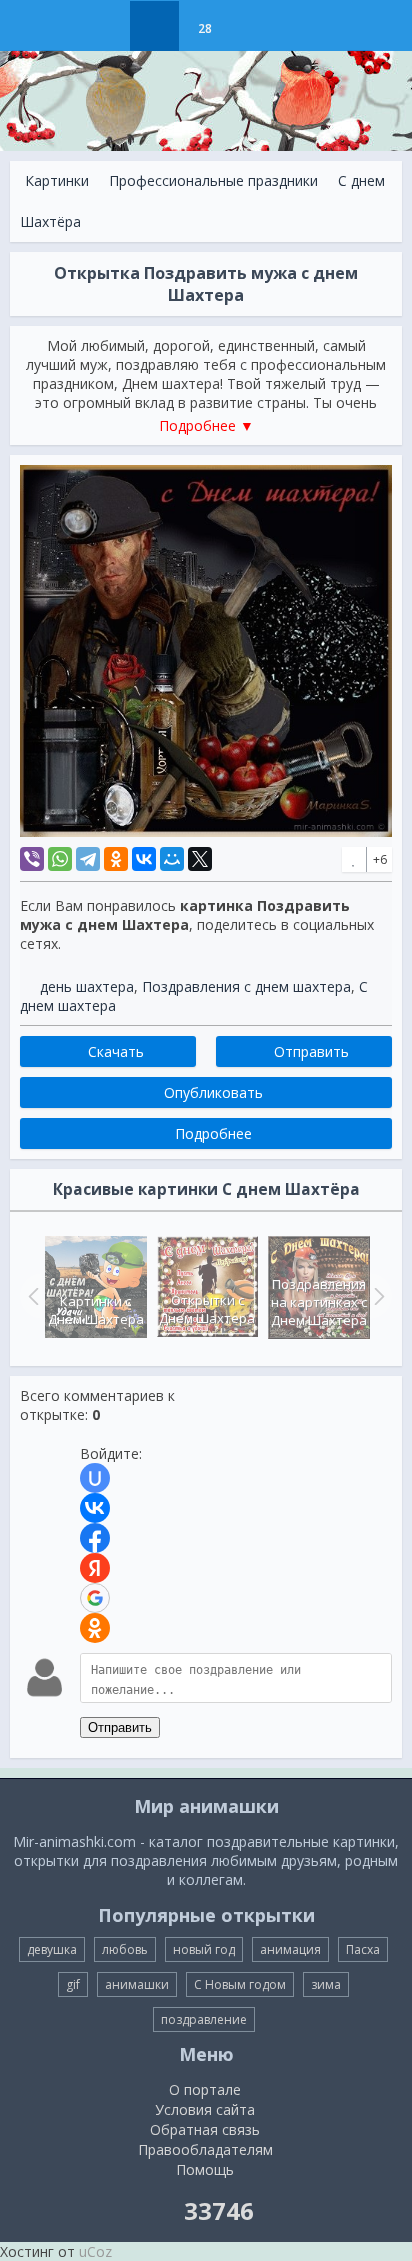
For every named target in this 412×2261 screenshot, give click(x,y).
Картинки (57, 180)
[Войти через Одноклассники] (95, 1628)
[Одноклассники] (116, 859)
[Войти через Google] (95, 1598)
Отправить (120, 1727)
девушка (52, 1949)
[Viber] (32, 859)
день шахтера (87, 986)
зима (326, 1984)
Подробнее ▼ (206, 425)
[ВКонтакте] (144, 859)
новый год (204, 1949)
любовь (125, 1949)
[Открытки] (104, 26)
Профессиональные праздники (213, 180)
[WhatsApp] (60, 859)
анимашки (137, 1984)
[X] (200, 859)
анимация (290, 1949)
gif (73, 1984)
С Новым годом (240, 1984)
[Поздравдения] (254, 26)
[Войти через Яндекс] (95, 1568)
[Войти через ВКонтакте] (95, 1508)
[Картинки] (154, 26)
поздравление (204, 2019)
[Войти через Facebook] (95, 1538)
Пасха (363, 1949)
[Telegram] (88, 859)
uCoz (95, 2251)
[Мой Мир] (172, 859)
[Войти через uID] (95, 1478)
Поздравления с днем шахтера (246, 986)
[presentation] (31, 1296)
